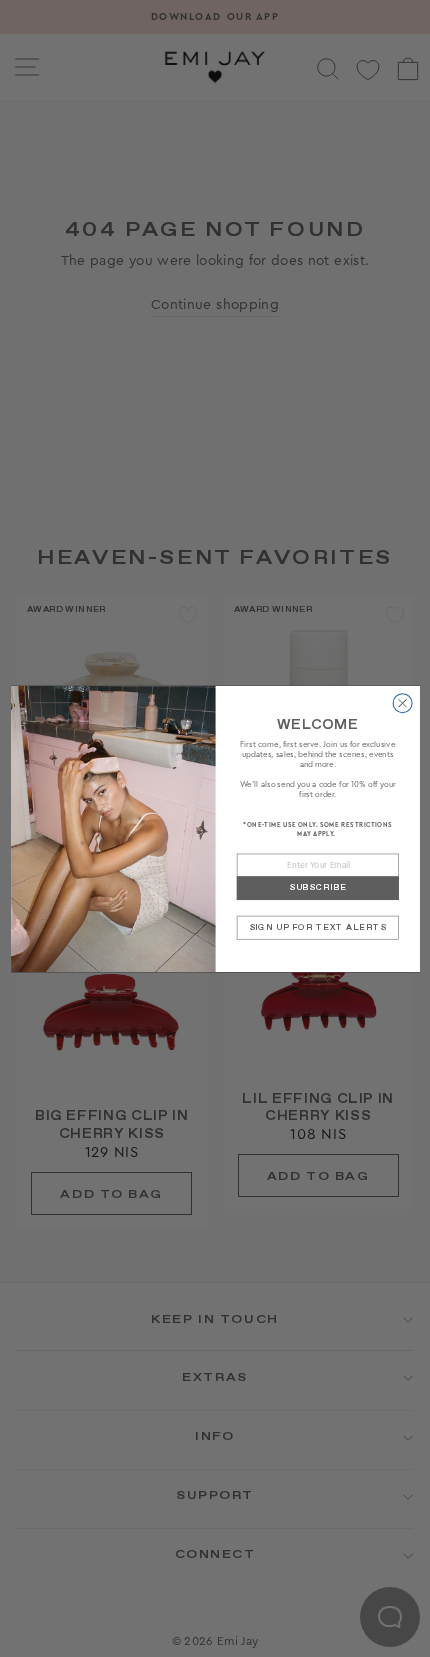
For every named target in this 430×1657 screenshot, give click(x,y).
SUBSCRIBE (317, 887)
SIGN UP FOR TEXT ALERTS (317, 926)
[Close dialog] (402, 702)
